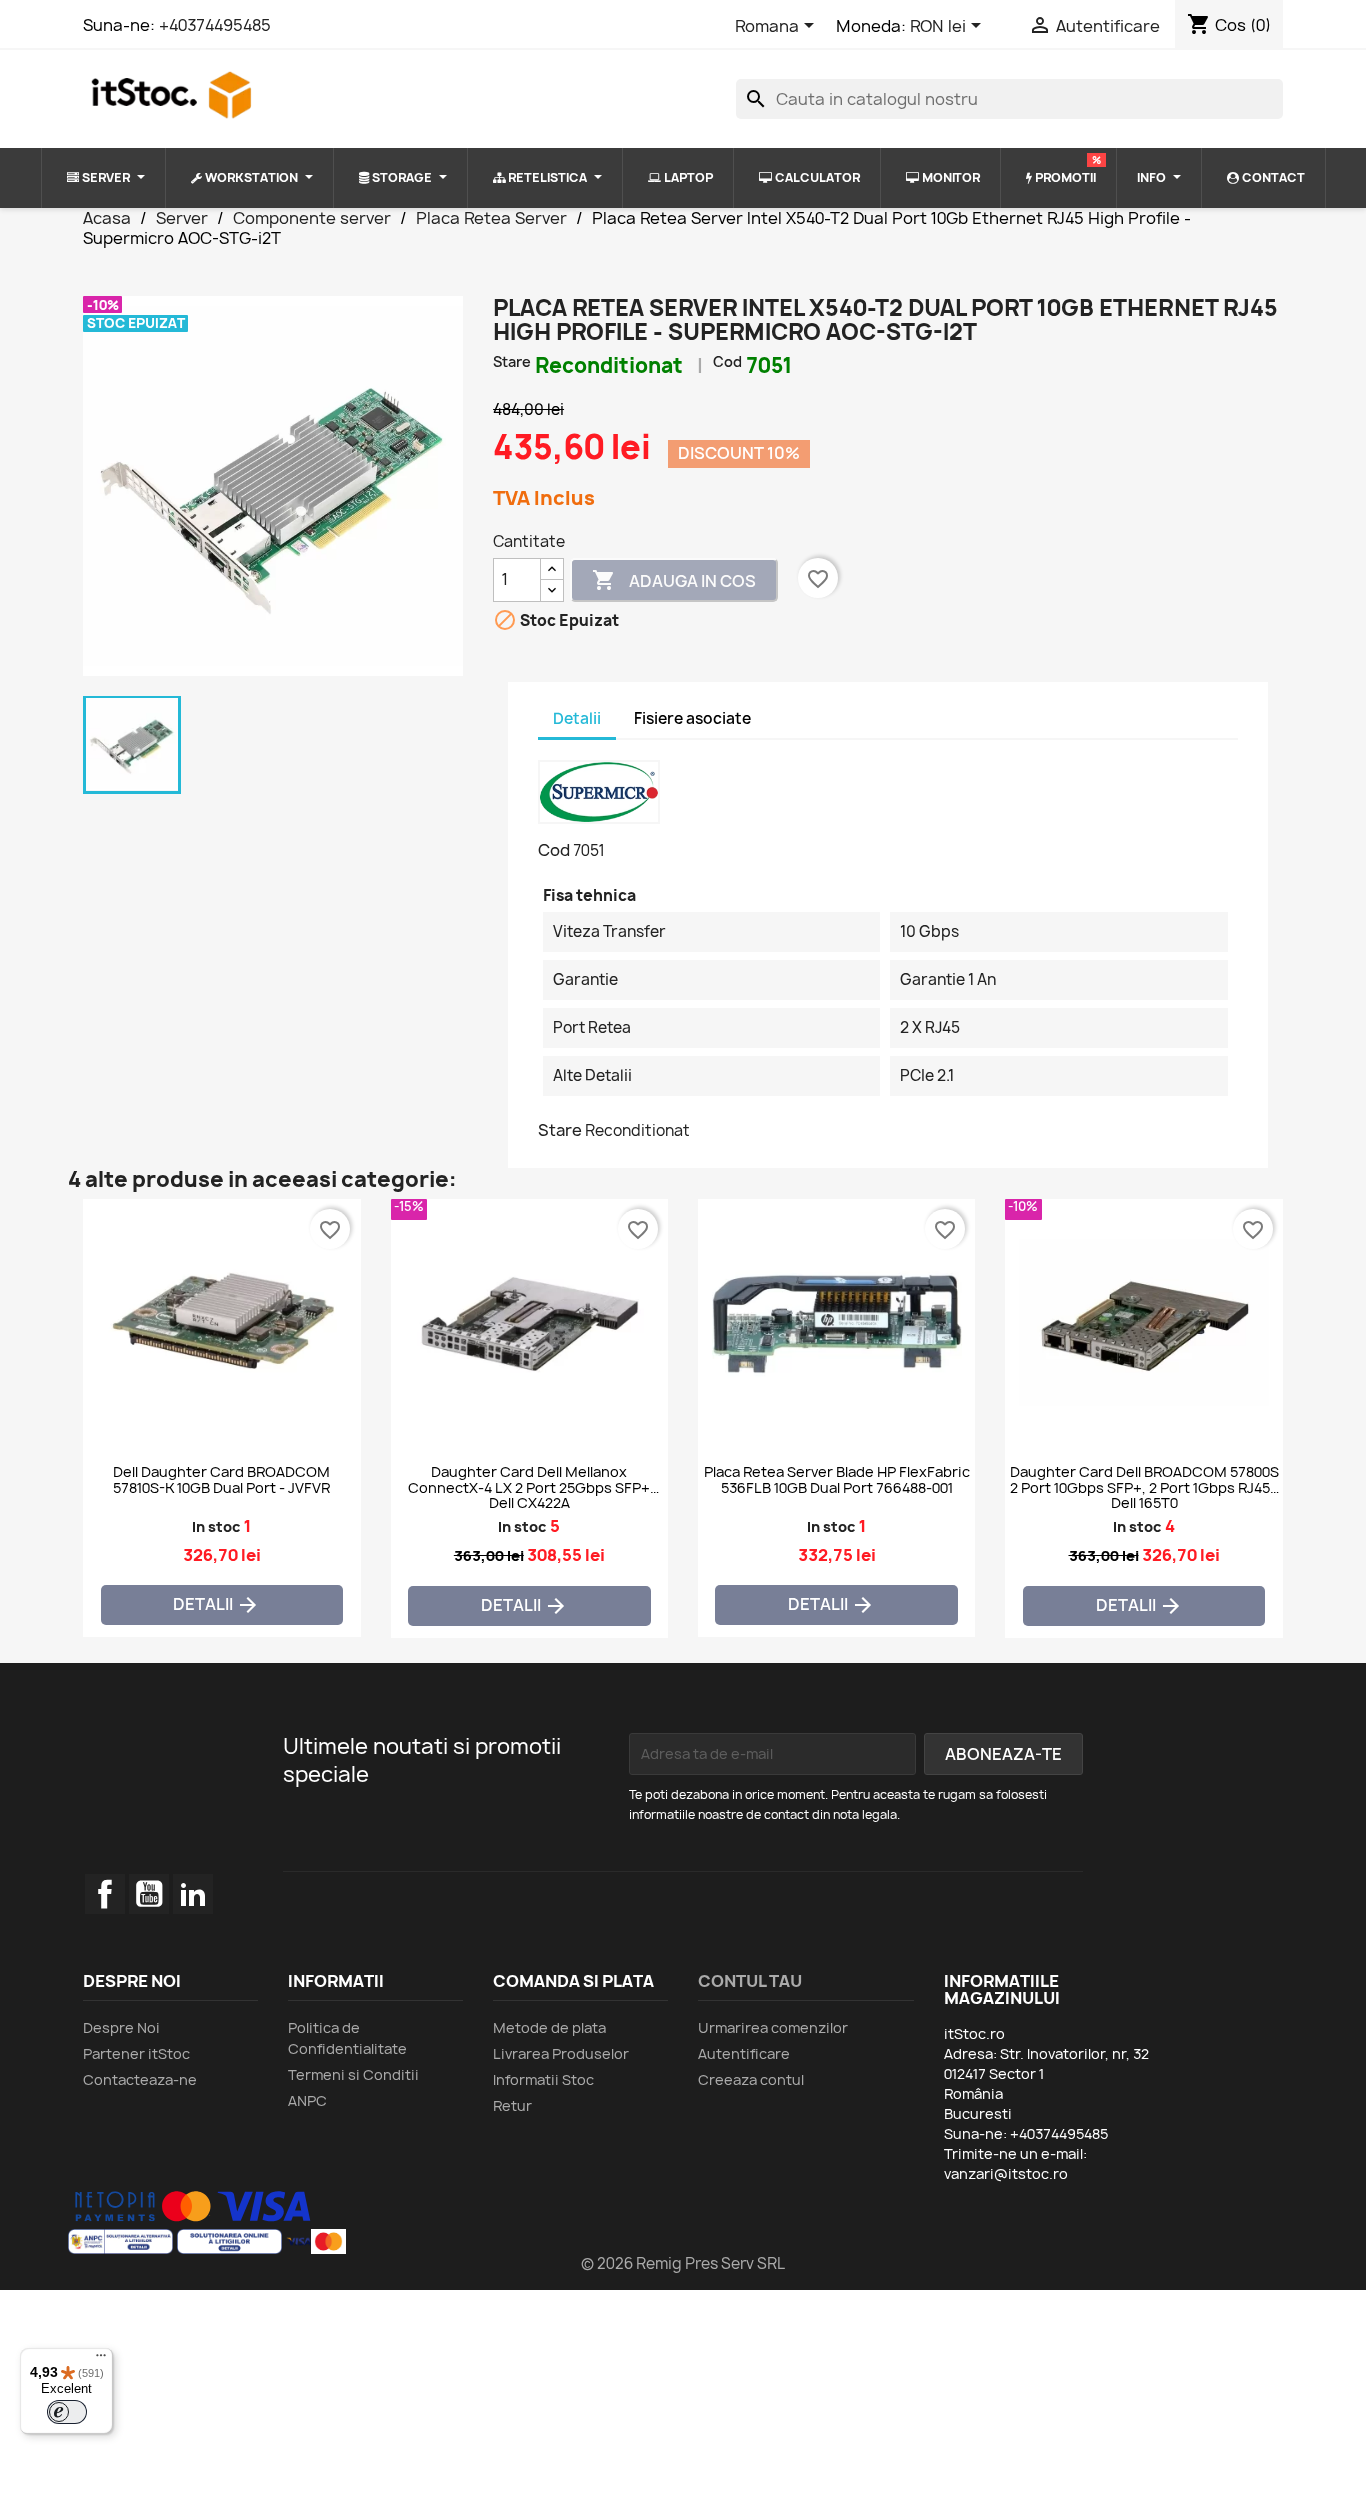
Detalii (216, 1605)
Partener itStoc (136, 2053)
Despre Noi (121, 2027)
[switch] (67, 2412)
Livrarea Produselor (561, 2053)
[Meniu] (101, 2360)
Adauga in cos (674, 580)
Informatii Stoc (543, 2079)
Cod (727, 361)
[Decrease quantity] (552, 590)
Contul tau (750, 1981)
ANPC (307, 2100)
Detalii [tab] (577, 718)
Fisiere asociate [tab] (692, 718)
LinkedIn (193, 1894)
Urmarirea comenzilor (773, 2027)
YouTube (149, 1894)
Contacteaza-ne (140, 2079)
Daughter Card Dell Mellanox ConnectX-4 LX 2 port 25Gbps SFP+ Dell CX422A (529, 1486)
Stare (512, 361)
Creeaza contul (751, 2079)
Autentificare (744, 2053)
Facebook (105, 1894)
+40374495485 (215, 25)
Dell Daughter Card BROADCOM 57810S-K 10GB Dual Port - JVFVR (221, 1480)
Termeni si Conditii (353, 2074)
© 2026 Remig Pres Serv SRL (683, 2263)
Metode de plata (549, 2027)
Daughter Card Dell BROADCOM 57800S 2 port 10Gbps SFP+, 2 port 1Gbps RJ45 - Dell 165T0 (1144, 1486)
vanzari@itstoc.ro (1006, 2173)
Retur (512, 2105)
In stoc (216, 1526)
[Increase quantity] (552, 569)
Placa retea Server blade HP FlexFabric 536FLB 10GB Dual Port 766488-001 (837, 1480)
